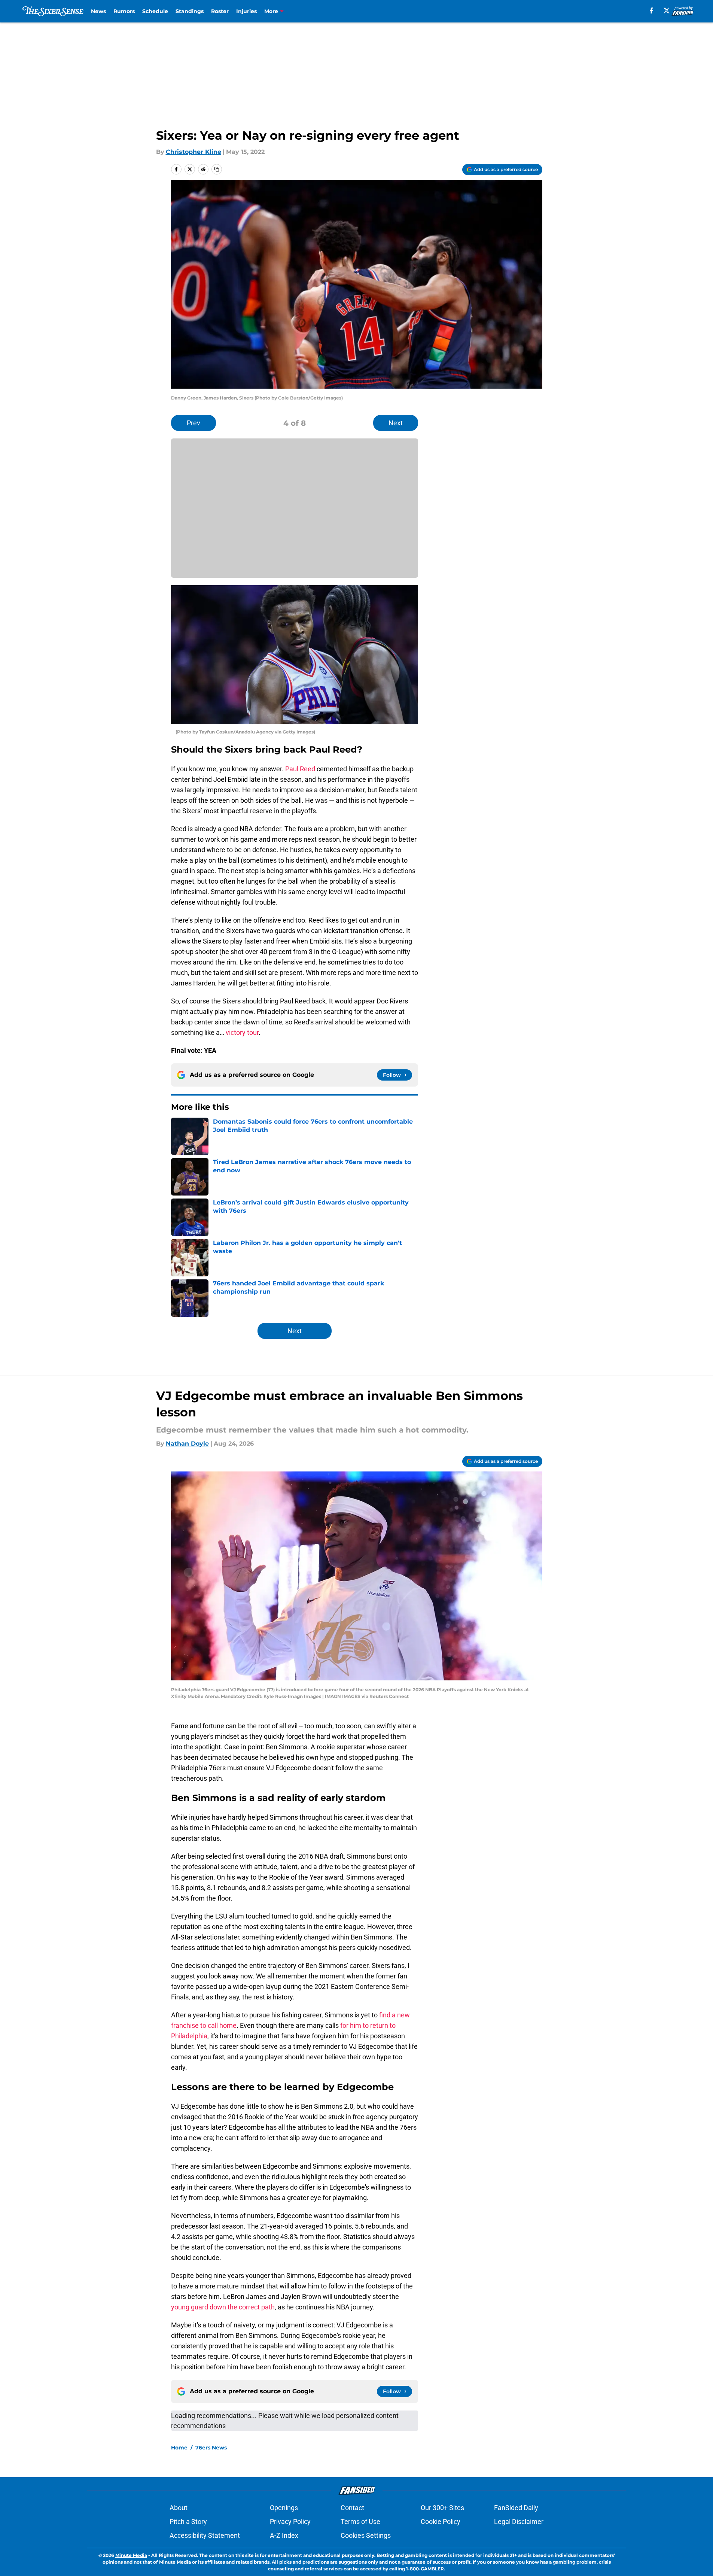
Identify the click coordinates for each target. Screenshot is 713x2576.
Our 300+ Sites (442, 2508)
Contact (352, 2508)
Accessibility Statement (205, 2535)
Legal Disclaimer (519, 2522)
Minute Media (131, 2555)
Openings (284, 2508)
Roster (220, 11)
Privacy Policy (290, 2522)
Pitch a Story (188, 2522)
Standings (190, 11)
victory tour (242, 1032)
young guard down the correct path (223, 2307)
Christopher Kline (194, 152)
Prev (194, 423)
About (179, 2508)
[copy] (217, 169)
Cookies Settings (366, 2535)
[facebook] (651, 10)
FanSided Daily (516, 2508)
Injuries (246, 11)
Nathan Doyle (187, 1444)
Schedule (155, 11)
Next (396, 423)
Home (179, 2448)
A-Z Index (284, 2535)
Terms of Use (360, 2522)
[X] (667, 10)
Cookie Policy (441, 2522)
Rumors (124, 11)
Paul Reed (300, 769)
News (98, 11)
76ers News (211, 2448)
